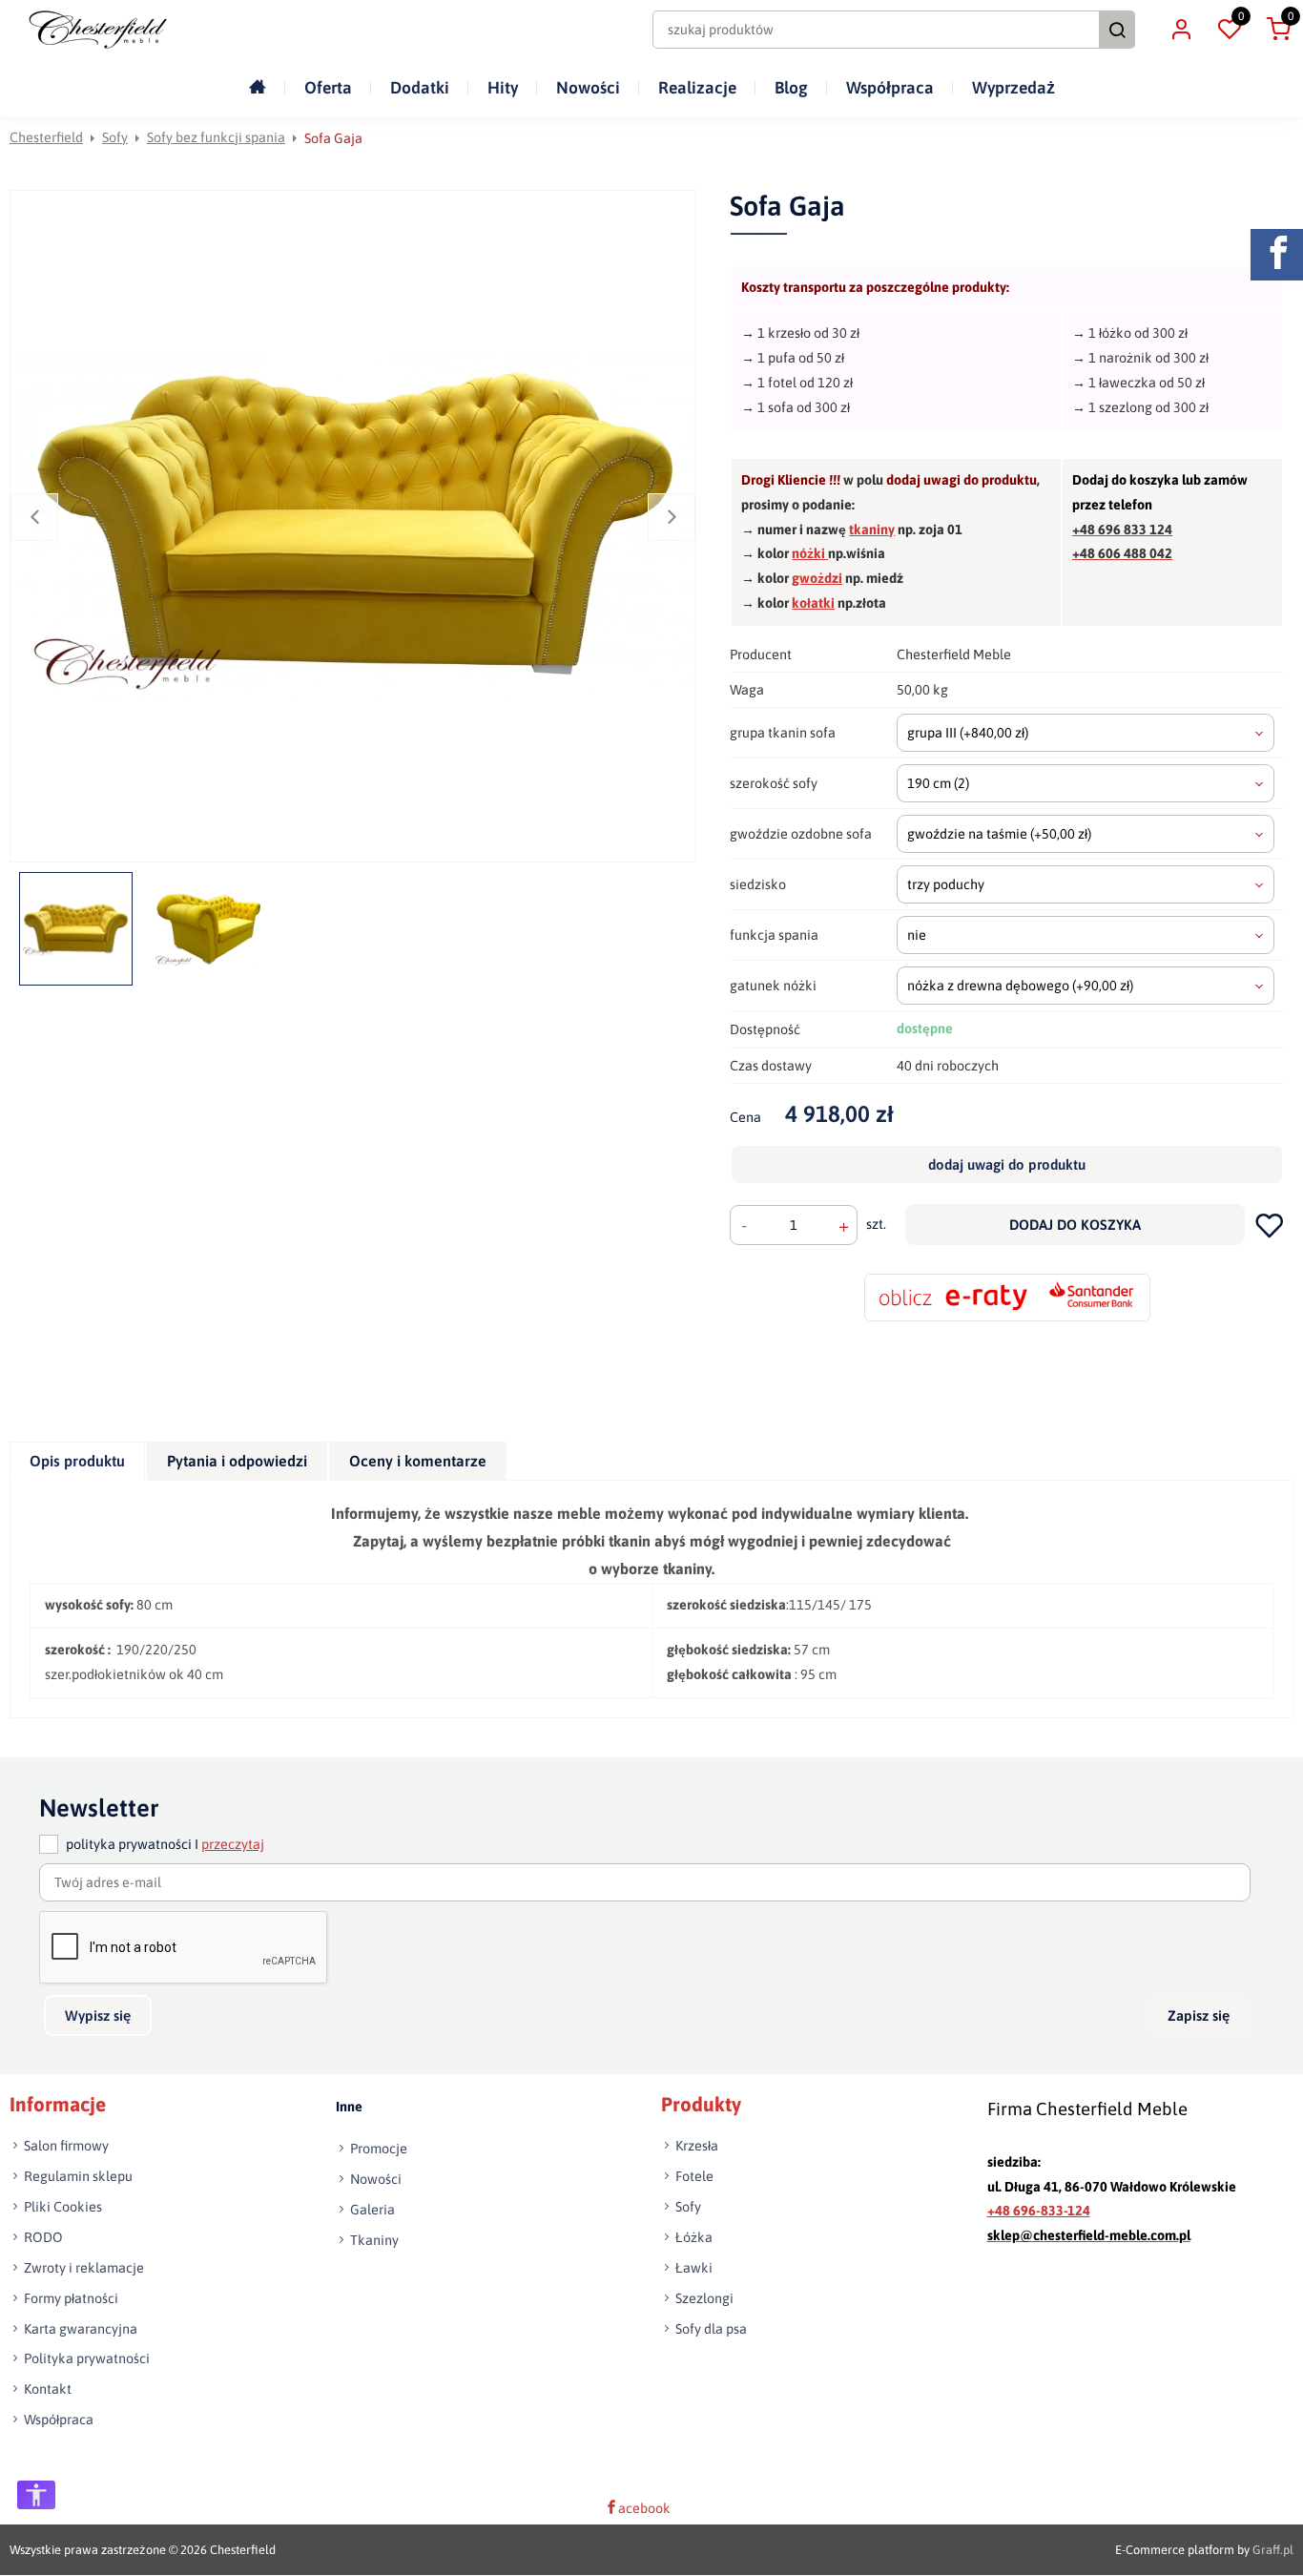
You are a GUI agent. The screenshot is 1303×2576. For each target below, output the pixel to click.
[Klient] (1181, 30)
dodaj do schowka (1269, 1225)
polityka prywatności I (165, 1845)
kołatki (813, 603)
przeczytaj (233, 1845)
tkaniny (872, 530)
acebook (644, 2508)
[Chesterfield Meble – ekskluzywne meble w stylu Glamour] (98, 30)
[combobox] (1086, 733)
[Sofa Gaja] (355, 526)
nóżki (810, 553)
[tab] (78, 1461)
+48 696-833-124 (1039, 2212)
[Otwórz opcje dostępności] (36, 2495)
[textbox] (1086, 733)
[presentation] (77, 1461)
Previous (34, 517)
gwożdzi (817, 578)
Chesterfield (46, 137)
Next (672, 517)
